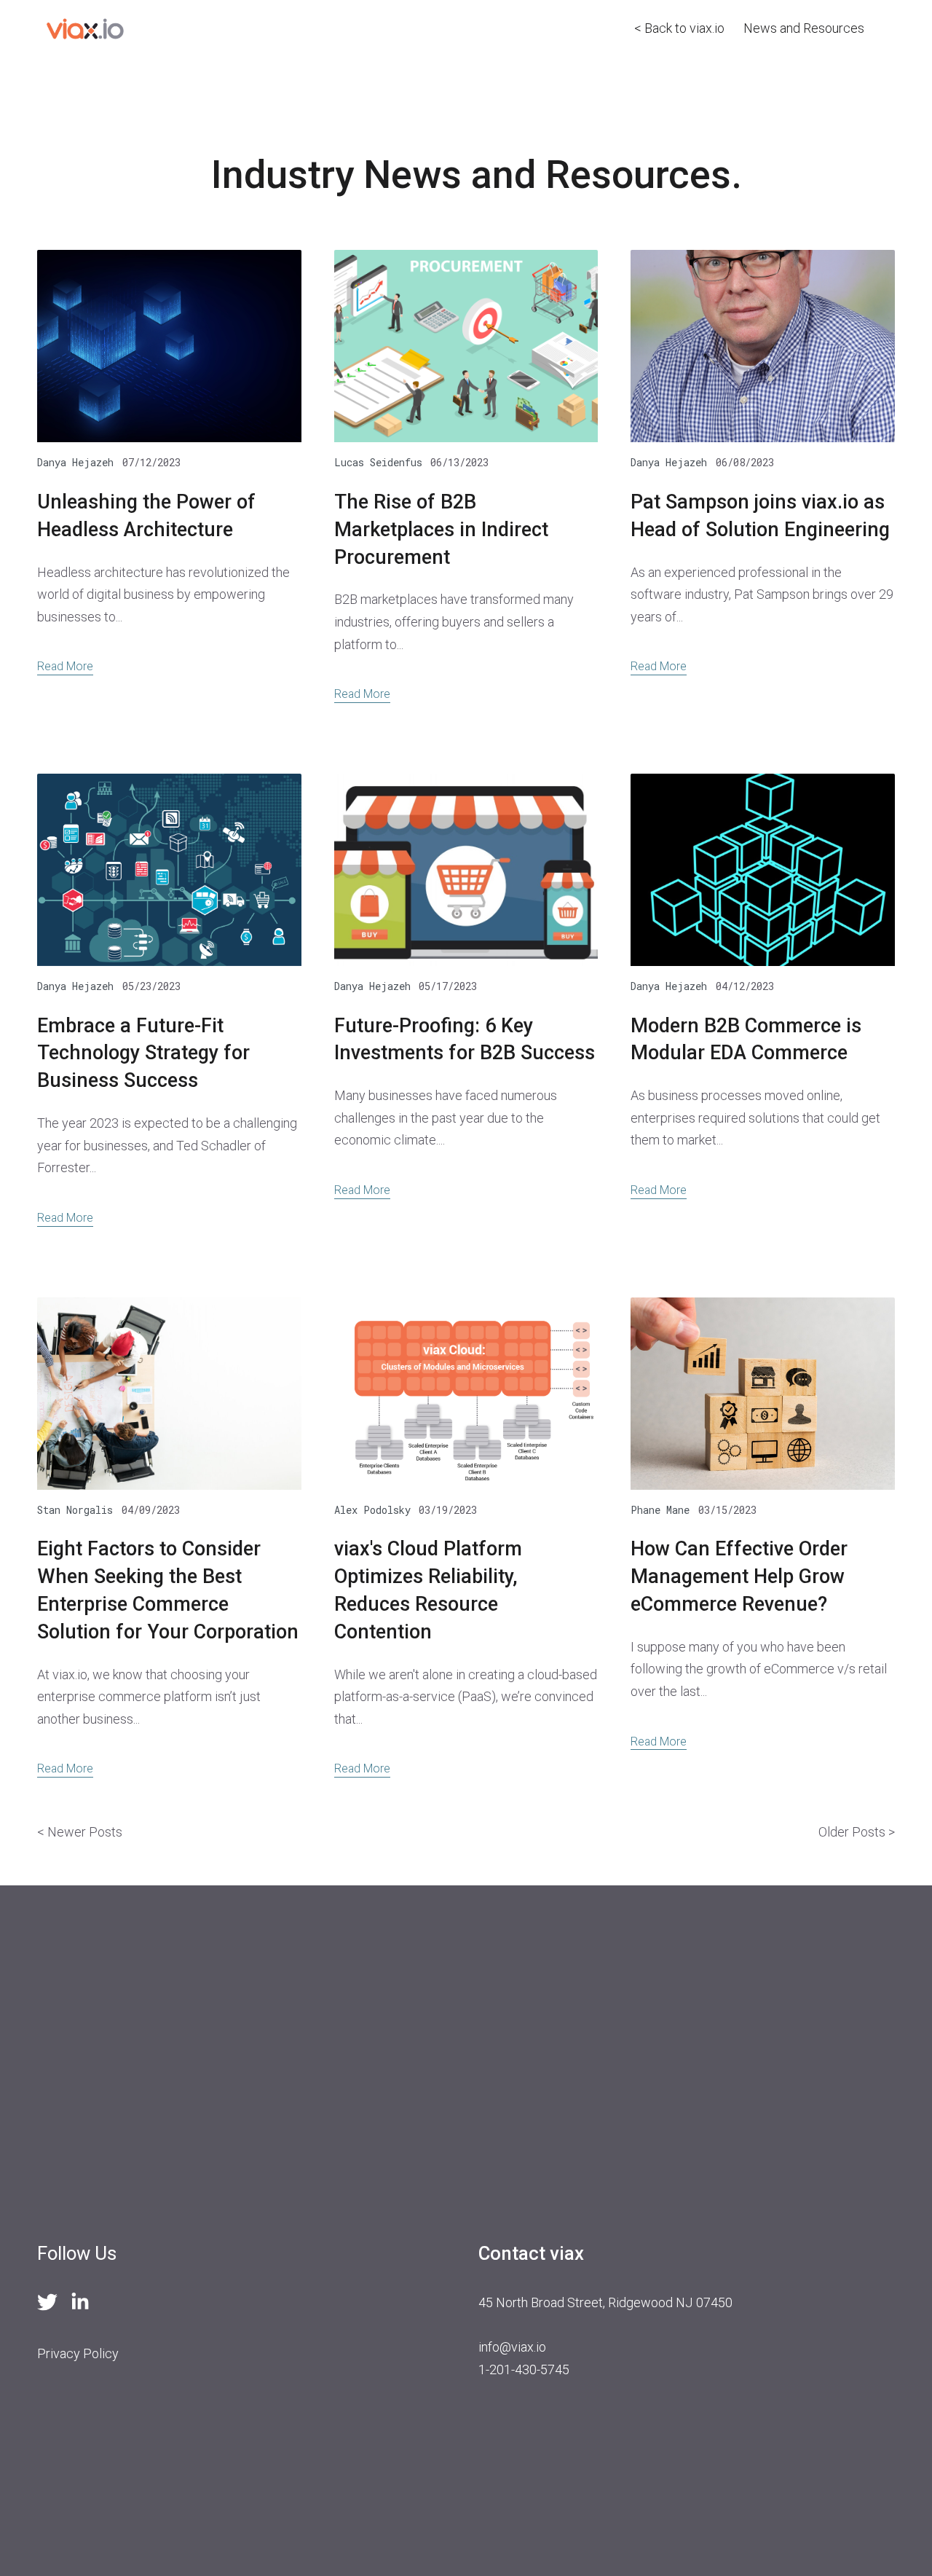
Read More (65, 666)
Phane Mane (660, 1510)
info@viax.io (512, 2347)
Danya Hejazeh (75, 462)
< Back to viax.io (679, 28)
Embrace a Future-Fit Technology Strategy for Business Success (143, 1053)
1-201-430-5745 (524, 2369)
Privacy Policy (78, 2353)
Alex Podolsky (372, 1510)
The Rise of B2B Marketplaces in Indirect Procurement (441, 530)
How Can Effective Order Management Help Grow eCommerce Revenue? (739, 1576)
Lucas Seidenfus (378, 462)
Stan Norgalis (75, 1510)
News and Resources (804, 28)
